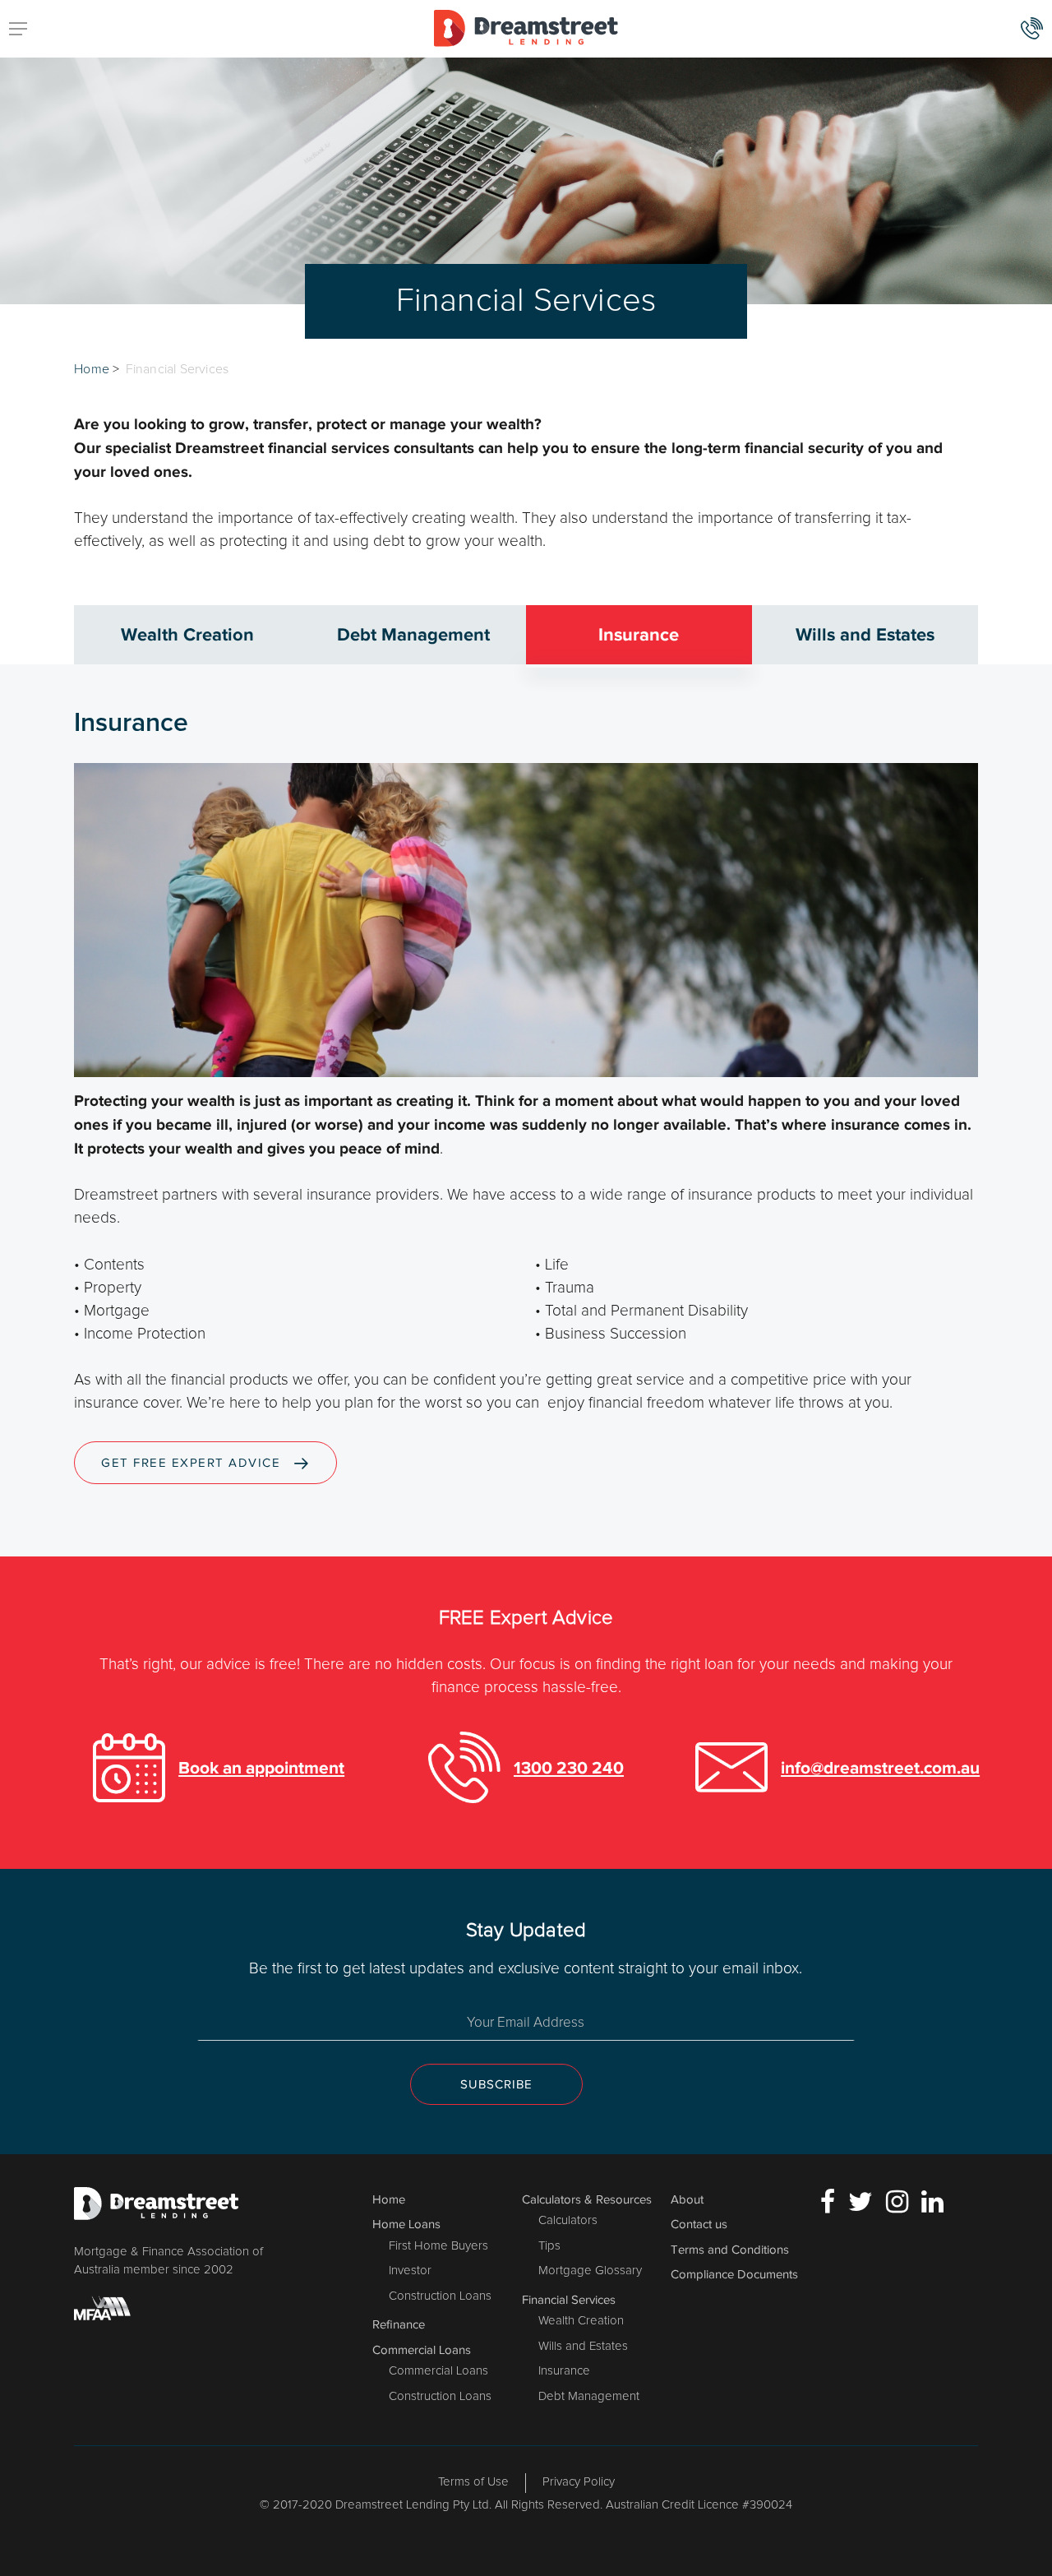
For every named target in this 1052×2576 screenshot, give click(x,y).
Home (92, 369)
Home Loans (406, 2224)
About (687, 2199)
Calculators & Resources (587, 2199)
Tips (549, 2246)
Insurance (564, 2371)
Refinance (399, 2324)
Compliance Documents (734, 2274)
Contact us (699, 2224)
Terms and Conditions (730, 2250)
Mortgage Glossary (590, 2271)
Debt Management (589, 2396)
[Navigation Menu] (18, 29)
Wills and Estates (583, 2346)
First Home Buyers (438, 2246)
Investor (410, 2271)
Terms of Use (473, 2482)
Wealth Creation (581, 2321)
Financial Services (569, 2300)
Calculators (568, 2220)
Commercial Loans (422, 2350)
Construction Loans (440, 2296)
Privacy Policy (579, 2482)
